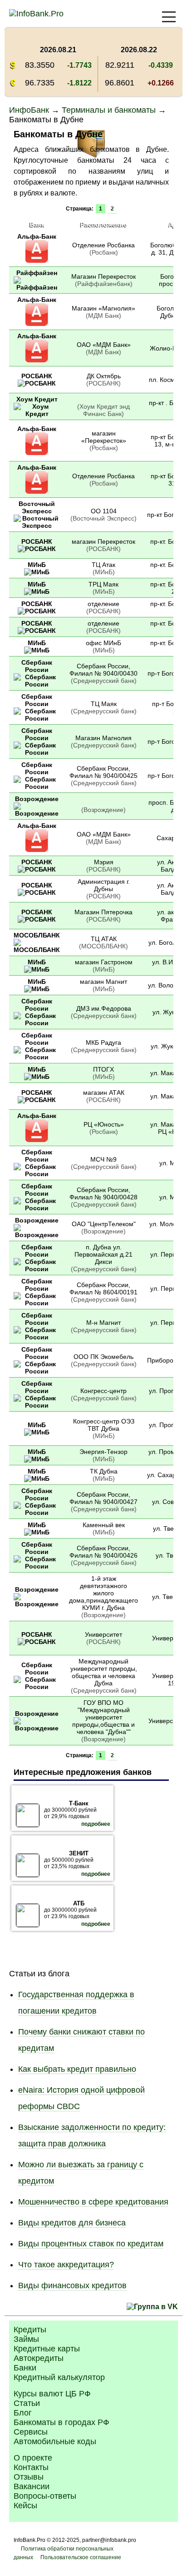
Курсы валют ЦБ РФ (52, 2394)
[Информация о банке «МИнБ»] (37, 572)
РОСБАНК (37, 376)
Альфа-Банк (37, 236)
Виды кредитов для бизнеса (72, 2223)
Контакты (31, 2467)
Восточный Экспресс (37, 507)
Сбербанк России (37, 666)
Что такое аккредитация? (66, 2265)
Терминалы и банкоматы (109, 110)
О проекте (33, 2458)
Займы (26, 2339)
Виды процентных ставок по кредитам (91, 2244)
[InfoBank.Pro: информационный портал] (36, 14)
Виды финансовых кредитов (72, 2285)
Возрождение (37, 799)
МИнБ (37, 565)
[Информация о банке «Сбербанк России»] (37, 684)
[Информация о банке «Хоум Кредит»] (37, 414)
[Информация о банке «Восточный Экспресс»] (37, 526)
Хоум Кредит (37, 399)
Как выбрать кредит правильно (77, 2069)
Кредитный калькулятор (59, 2377)
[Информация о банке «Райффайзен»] (37, 287)
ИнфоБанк (29, 110)
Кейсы (25, 2506)
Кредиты (30, 2330)
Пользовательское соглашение (81, 2557)
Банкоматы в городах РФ (62, 2422)
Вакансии (32, 2486)
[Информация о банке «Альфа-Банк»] (37, 261)
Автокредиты (39, 2358)
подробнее (96, 1824)
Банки (25, 2368)
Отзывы (29, 2477)
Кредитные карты (47, 2349)
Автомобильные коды (55, 2441)
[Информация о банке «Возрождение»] (37, 813)
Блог (23, 2413)
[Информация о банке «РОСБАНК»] (37, 383)
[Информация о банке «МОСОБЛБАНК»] (37, 950)
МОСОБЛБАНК (37, 935)
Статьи (27, 2403)
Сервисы (31, 2432)
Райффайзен (37, 273)
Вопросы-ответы (45, 2496)
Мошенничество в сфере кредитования (93, 2202)
